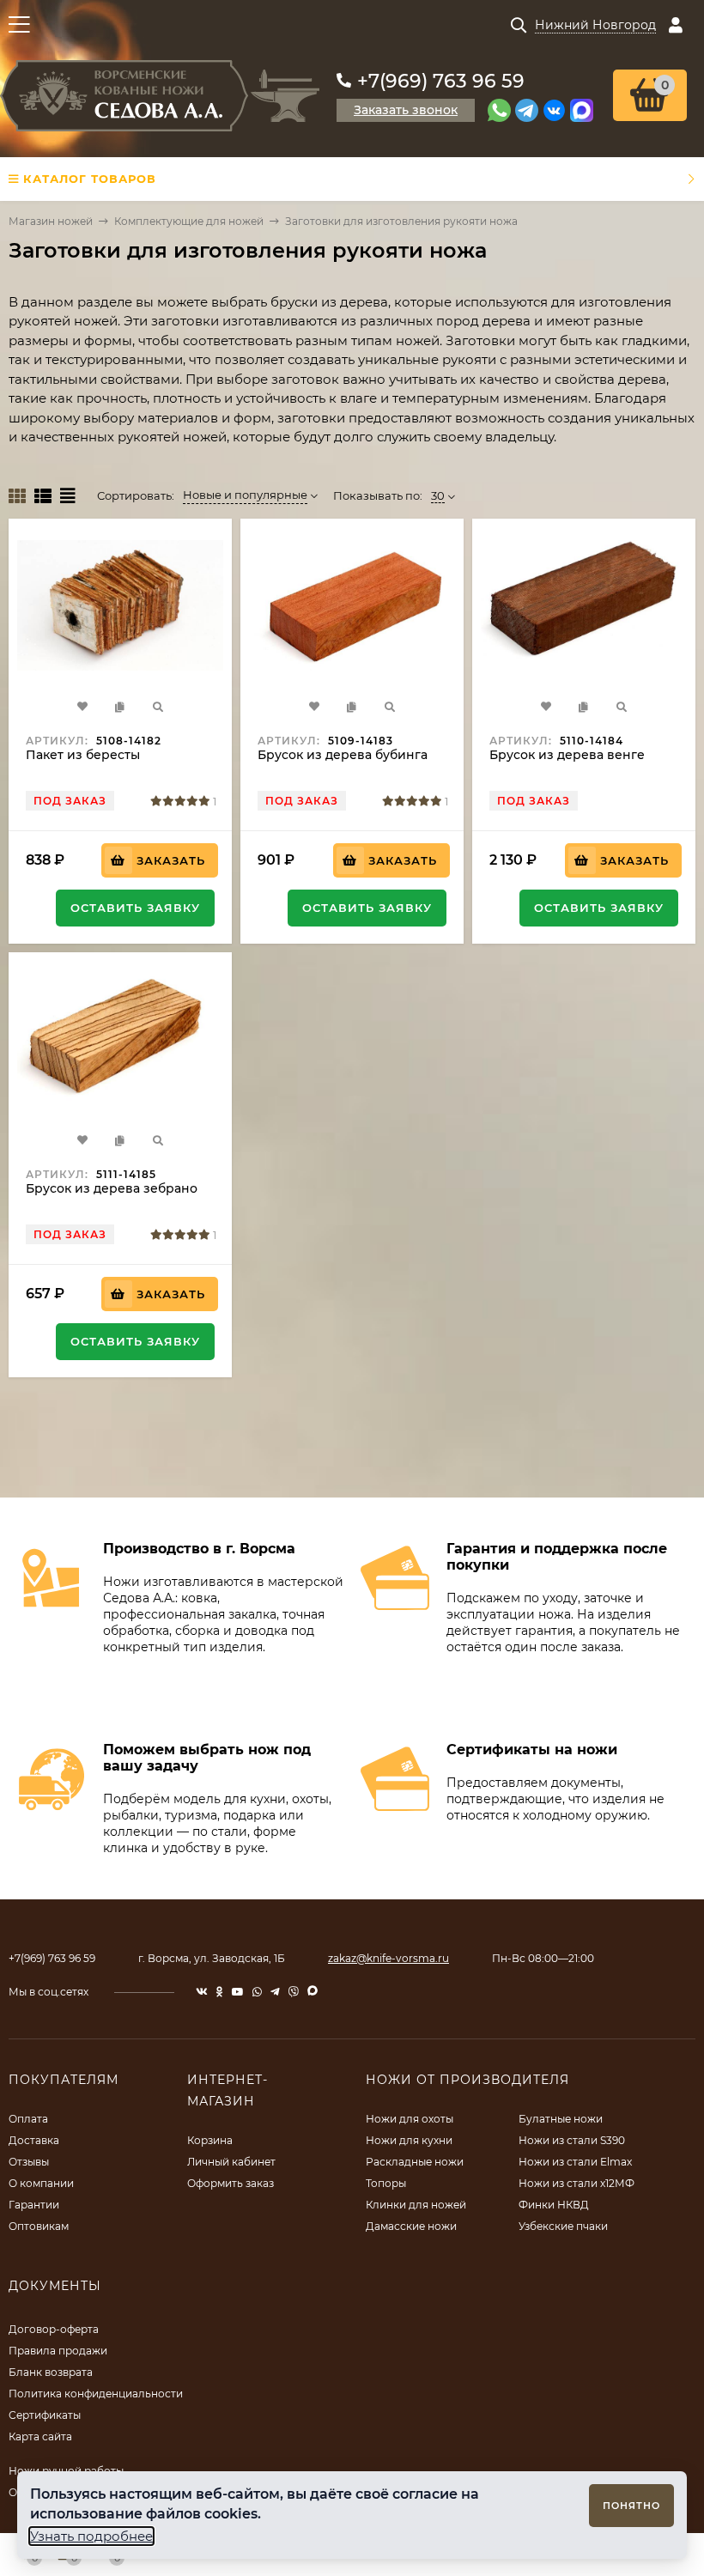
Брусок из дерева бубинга (343, 755)
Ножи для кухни (409, 2140)
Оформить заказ (231, 2183)
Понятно (631, 2506)
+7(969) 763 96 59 (441, 81)
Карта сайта (40, 2436)
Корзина (210, 2140)
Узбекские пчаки (563, 2226)
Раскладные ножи (415, 2162)
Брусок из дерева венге (567, 755)
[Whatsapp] (499, 110)
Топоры (386, 2183)
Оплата (28, 2119)
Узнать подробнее (91, 2536)
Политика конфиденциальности (96, 2394)
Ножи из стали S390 (572, 2140)
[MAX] (582, 110)
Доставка (34, 2140)
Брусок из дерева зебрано (112, 1188)
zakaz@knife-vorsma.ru (388, 1958)
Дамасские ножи (411, 2226)
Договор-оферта (54, 2329)
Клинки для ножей (416, 2205)
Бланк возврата (51, 2372)
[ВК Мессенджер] (554, 110)
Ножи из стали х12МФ (577, 2183)
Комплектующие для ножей (189, 221)
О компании (41, 2183)
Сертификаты (45, 2415)
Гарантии (34, 2205)
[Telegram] (527, 110)
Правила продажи (58, 2351)
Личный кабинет (231, 2162)
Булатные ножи (561, 2119)
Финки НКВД (554, 2205)
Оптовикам (39, 2226)
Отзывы (29, 2162)
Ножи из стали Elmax (575, 2162)
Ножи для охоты (410, 2119)
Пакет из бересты (83, 755)
